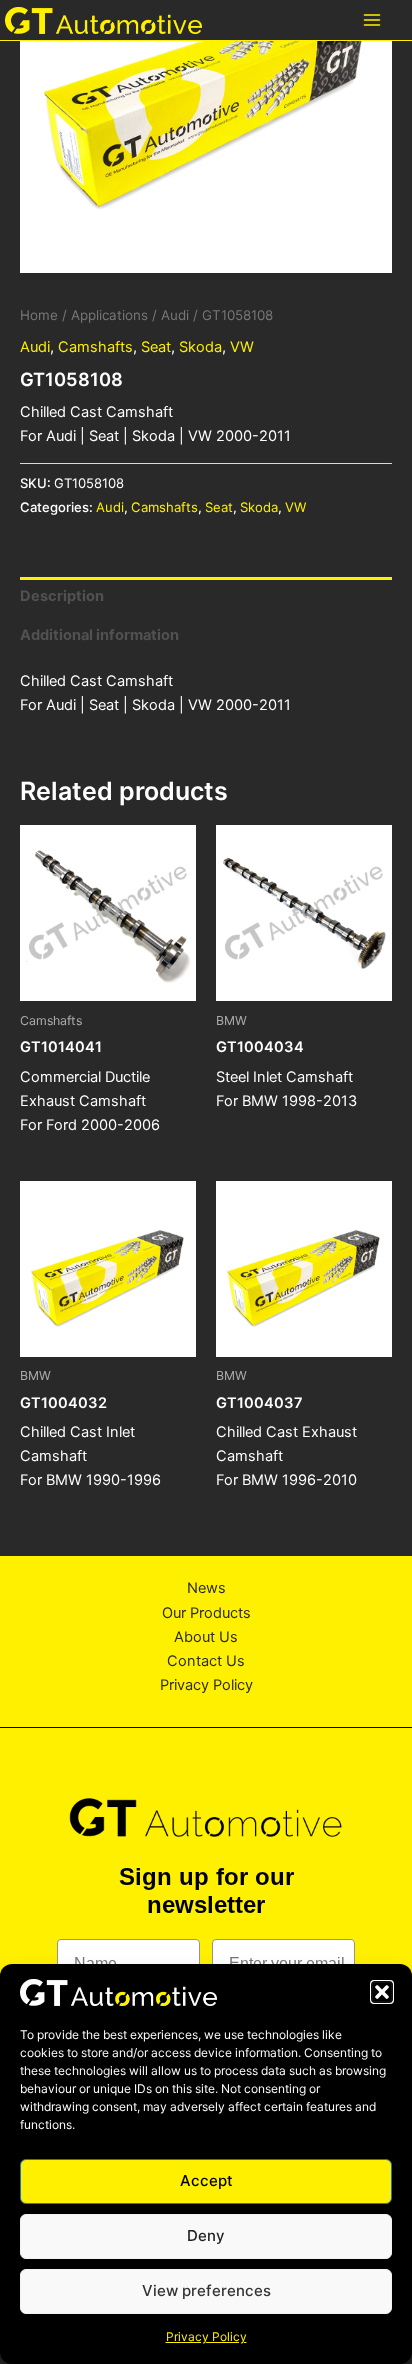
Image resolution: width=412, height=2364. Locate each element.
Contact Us (206, 1661)
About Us (206, 1637)
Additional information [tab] (99, 635)
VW (242, 347)
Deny (206, 2235)
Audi (175, 315)
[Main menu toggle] (372, 20)
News (206, 1588)
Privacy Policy (206, 2336)
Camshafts (95, 347)
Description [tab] (62, 596)
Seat (156, 347)
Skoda (200, 347)
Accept (206, 2180)
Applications (109, 315)
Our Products (206, 1613)
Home (39, 315)
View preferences (206, 2290)
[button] (382, 1992)
